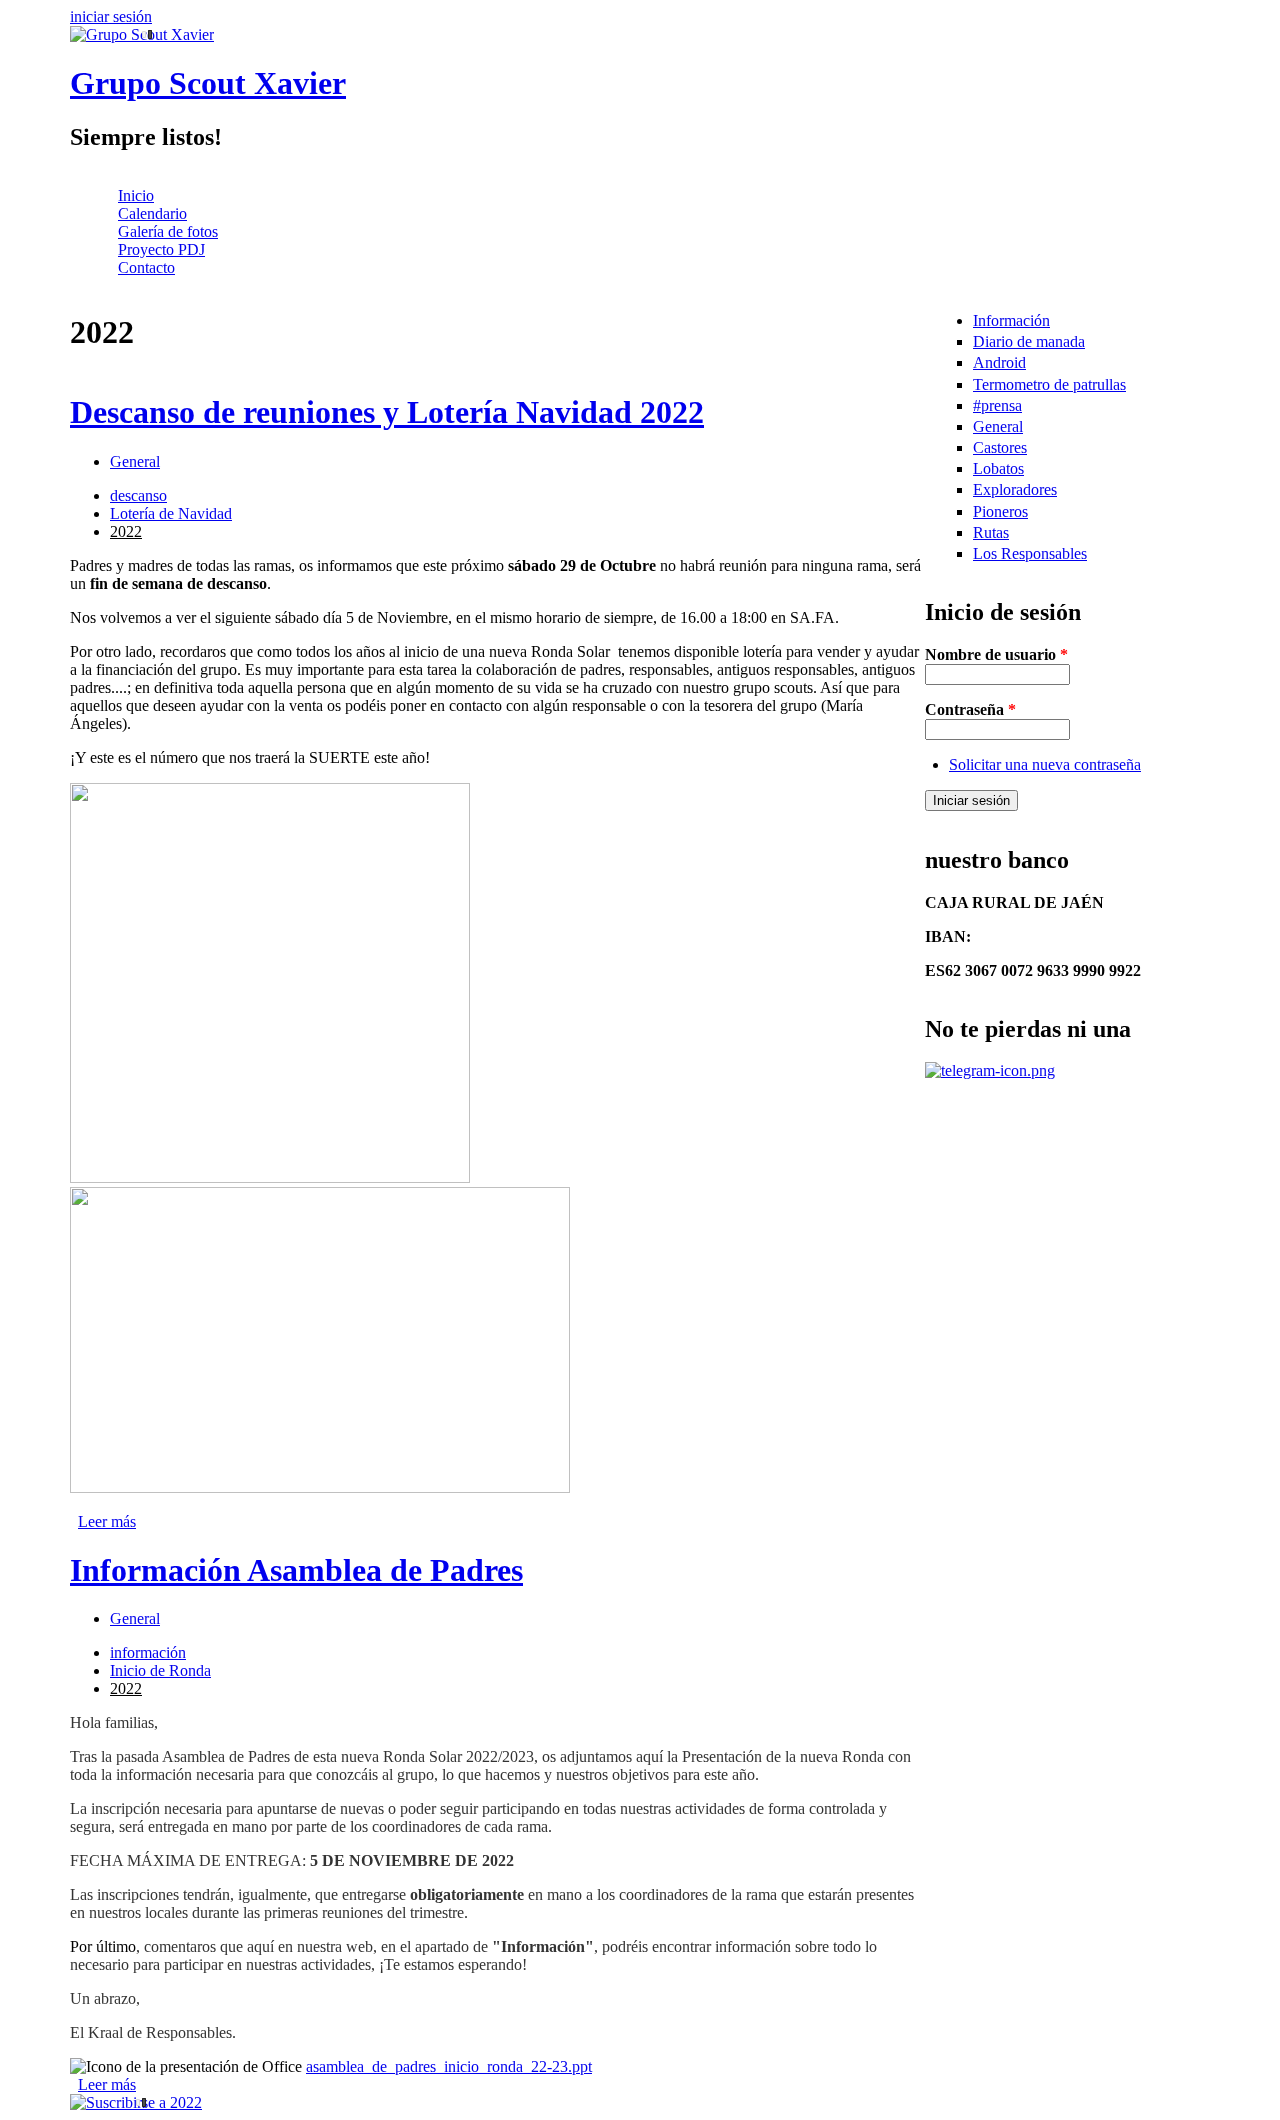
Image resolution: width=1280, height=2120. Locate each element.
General (135, 461)
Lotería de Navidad (171, 513)
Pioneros (1000, 511)
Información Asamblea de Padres (296, 1570)
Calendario (152, 213)
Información (1011, 320)
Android (999, 362)
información (148, 1652)
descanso (138, 495)
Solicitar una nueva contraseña (1045, 764)
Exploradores (1015, 489)
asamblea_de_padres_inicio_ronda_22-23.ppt (449, 2066)
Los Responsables (1030, 553)
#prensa (997, 405)
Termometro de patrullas (1049, 384)
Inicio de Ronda (160, 1670)
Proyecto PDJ (161, 249)
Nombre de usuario (996, 654)
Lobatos (998, 468)
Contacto (146, 267)
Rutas (991, 532)
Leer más (107, 1521)
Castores (1000, 447)
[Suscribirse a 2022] (497, 2103)
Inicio (136, 195)
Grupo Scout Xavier (208, 83)
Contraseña (970, 709)
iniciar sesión (111, 16)
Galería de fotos (168, 231)
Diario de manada (1029, 341)
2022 (126, 531)
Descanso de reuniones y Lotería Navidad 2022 (387, 412)
